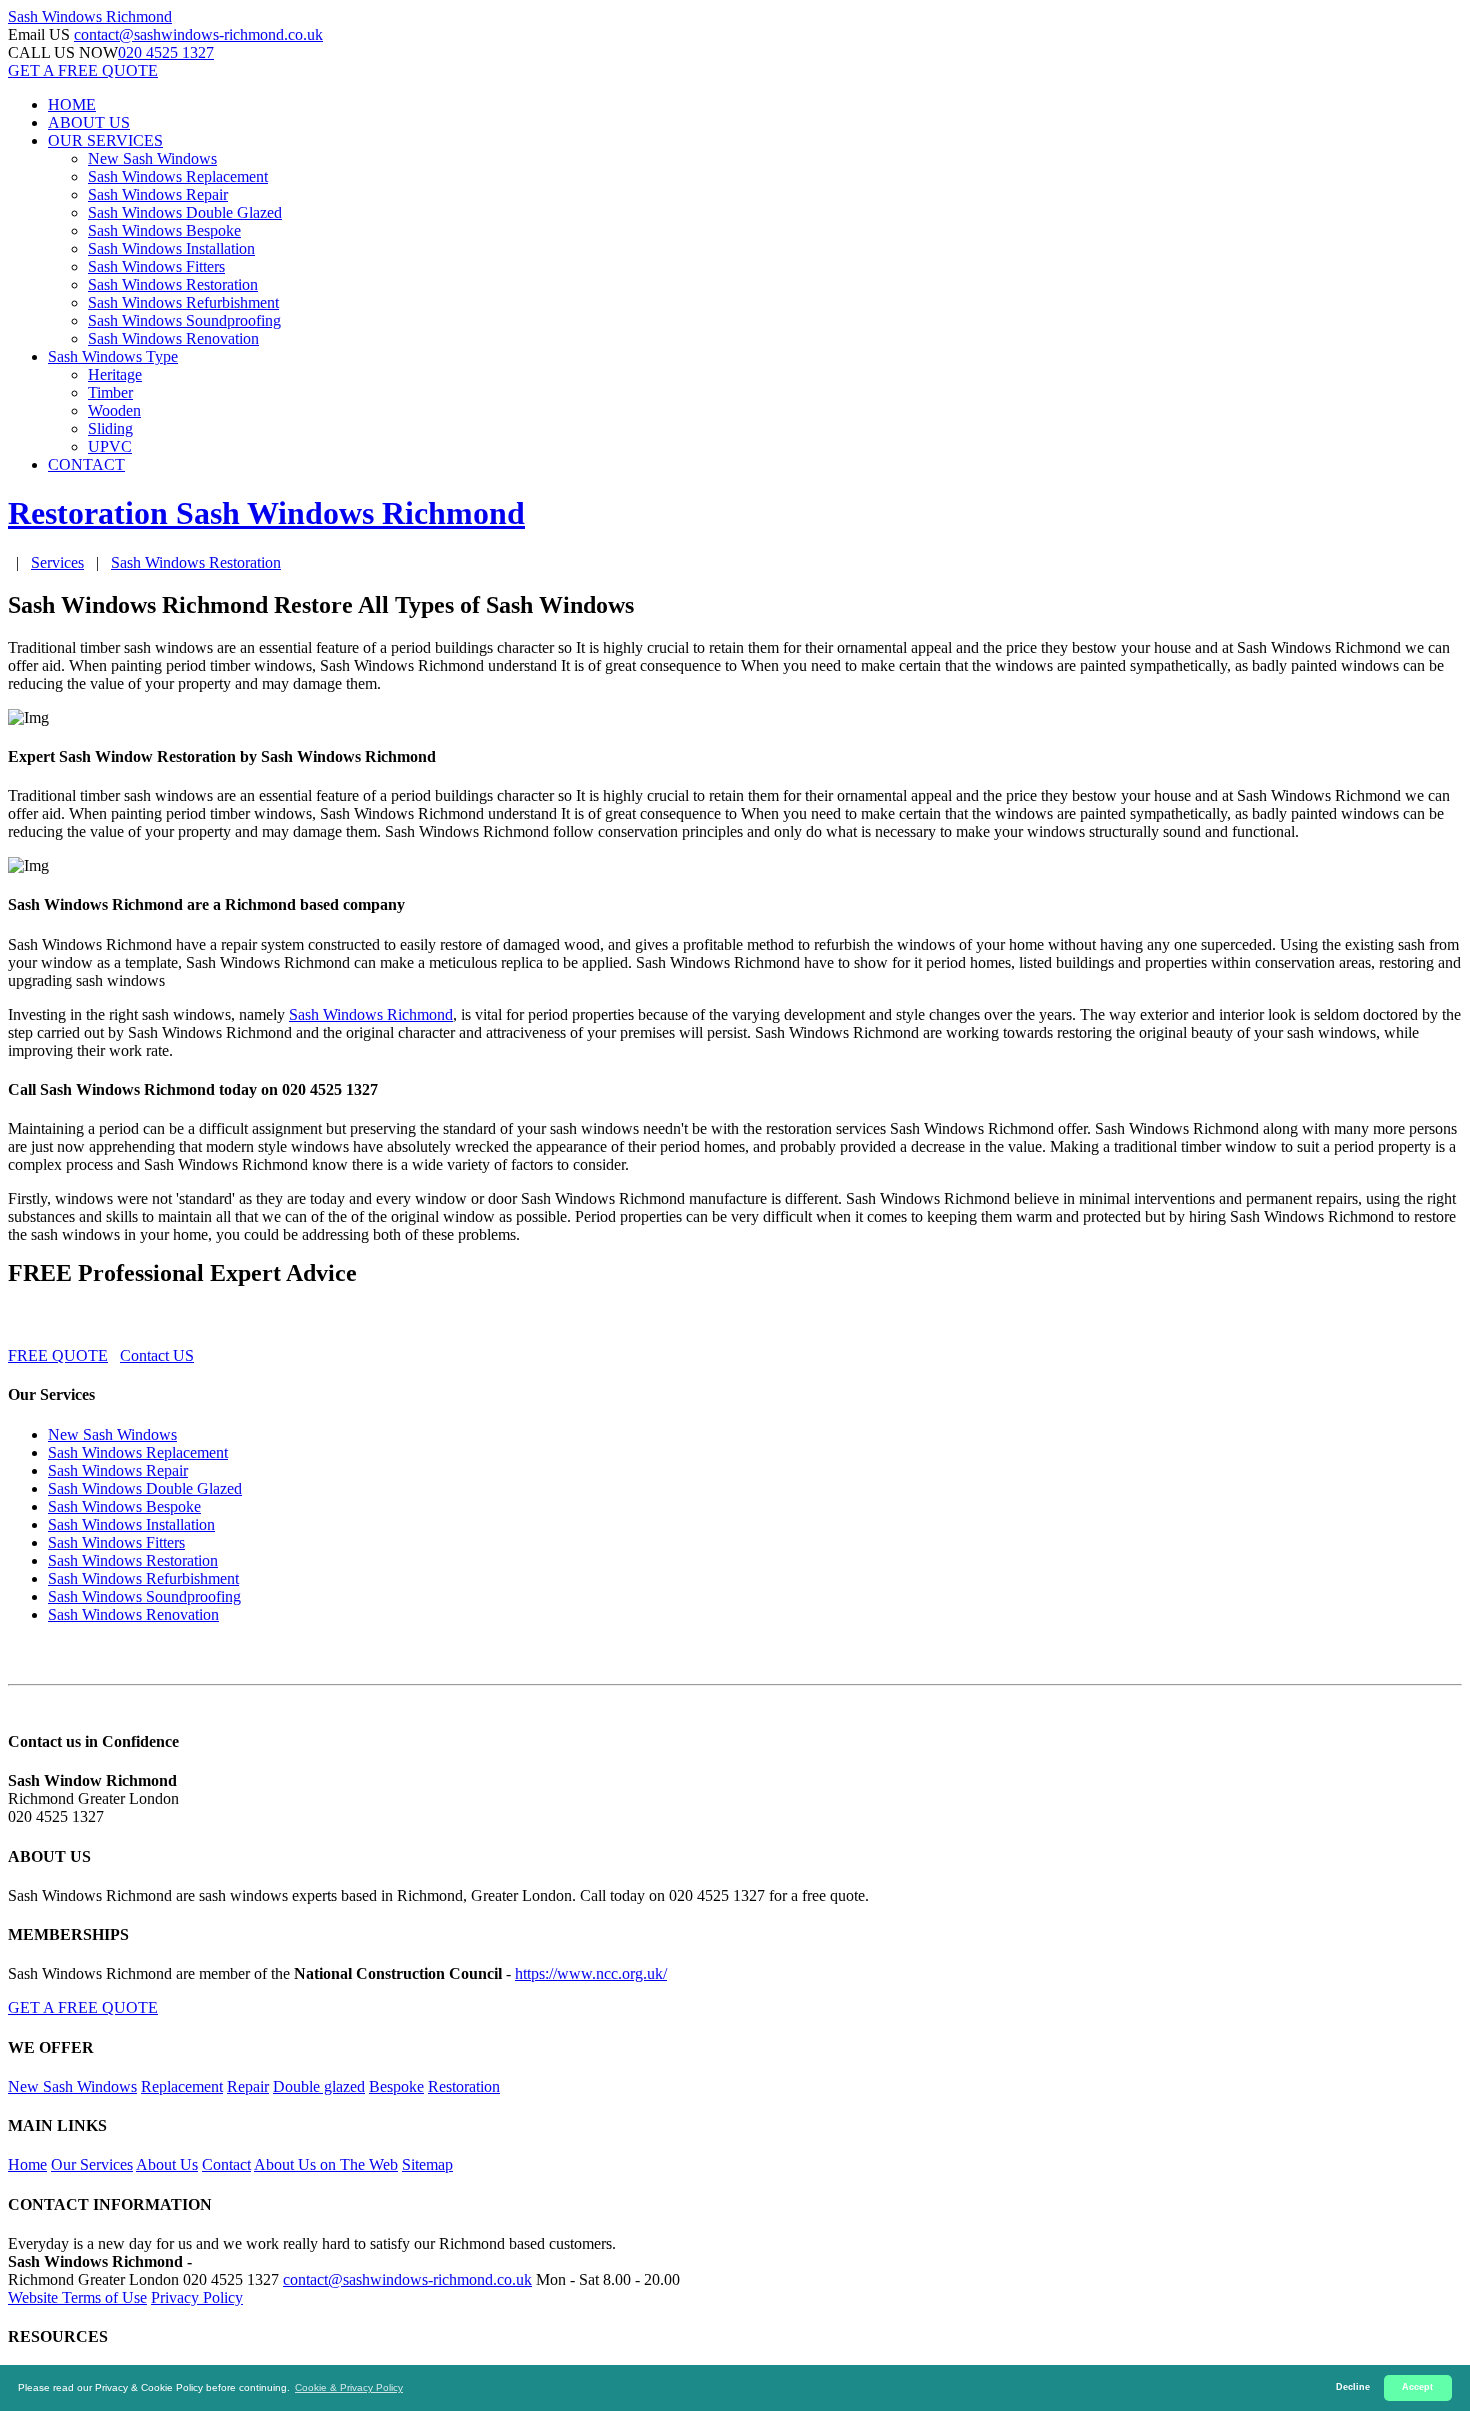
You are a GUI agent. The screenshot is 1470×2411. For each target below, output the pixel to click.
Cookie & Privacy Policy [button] (349, 2387)
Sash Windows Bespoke (164, 230)
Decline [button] (1353, 2387)
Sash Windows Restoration (173, 284)
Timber (110, 392)
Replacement (182, 2086)
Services (57, 562)
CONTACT (86, 464)
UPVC (110, 446)
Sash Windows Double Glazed (185, 212)
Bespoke (396, 2086)
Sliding (110, 428)
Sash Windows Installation (171, 248)
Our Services (92, 2164)
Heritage (115, 374)
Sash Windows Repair (158, 194)
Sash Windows (90, 16)
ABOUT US (89, 122)
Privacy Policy (197, 2297)
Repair (248, 2086)
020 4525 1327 (166, 52)
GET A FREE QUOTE (83, 70)
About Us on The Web (326, 2164)
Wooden (114, 410)
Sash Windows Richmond (371, 1014)
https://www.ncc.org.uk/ (591, 1973)
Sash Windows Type (113, 356)
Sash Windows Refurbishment (183, 302)
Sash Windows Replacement (178, 176)
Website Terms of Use (77, 2297)
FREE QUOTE (58, 1355)
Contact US (157, 1355)
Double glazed (319, 2086)
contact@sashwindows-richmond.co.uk (198, 34)
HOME (72, 104)
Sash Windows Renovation (173, 338)
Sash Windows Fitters (156, 266)
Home (27, 2164)
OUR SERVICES (105, 140)
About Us (167, 2164)
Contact (226, 2164)
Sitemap (427, 2164)
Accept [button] (1417, 2387)
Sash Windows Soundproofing (184, 320)
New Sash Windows (152, 158)
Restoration (464, 2086)
